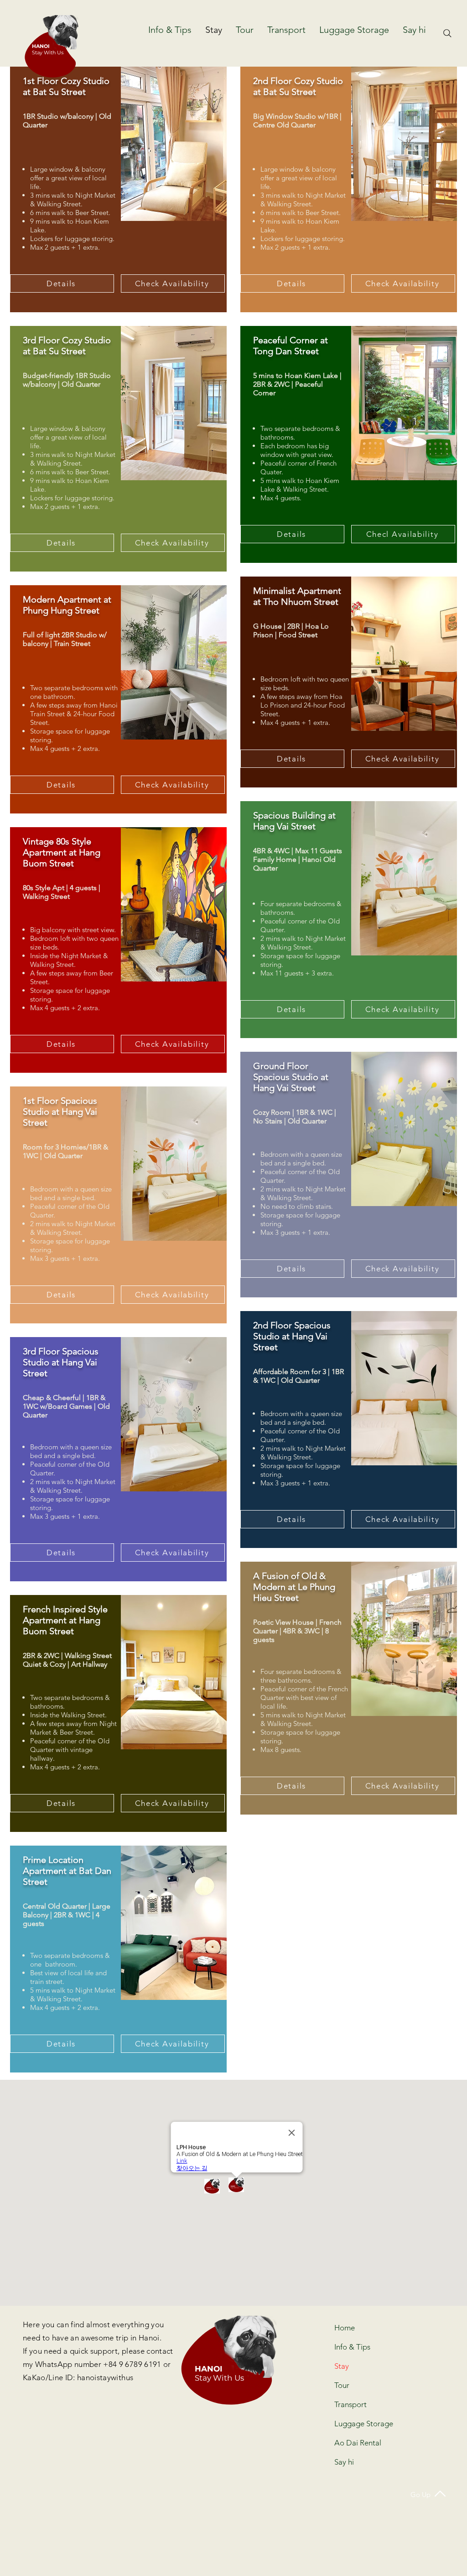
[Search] (447, 33)
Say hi (344, 2462)
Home (345, 2328)
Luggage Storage (359, 2424)
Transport (350, 2404)
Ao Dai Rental (358, 2443)
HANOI (41, 46)
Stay (342, 2366)
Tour (342, 2385)
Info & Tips (352, 2347)
